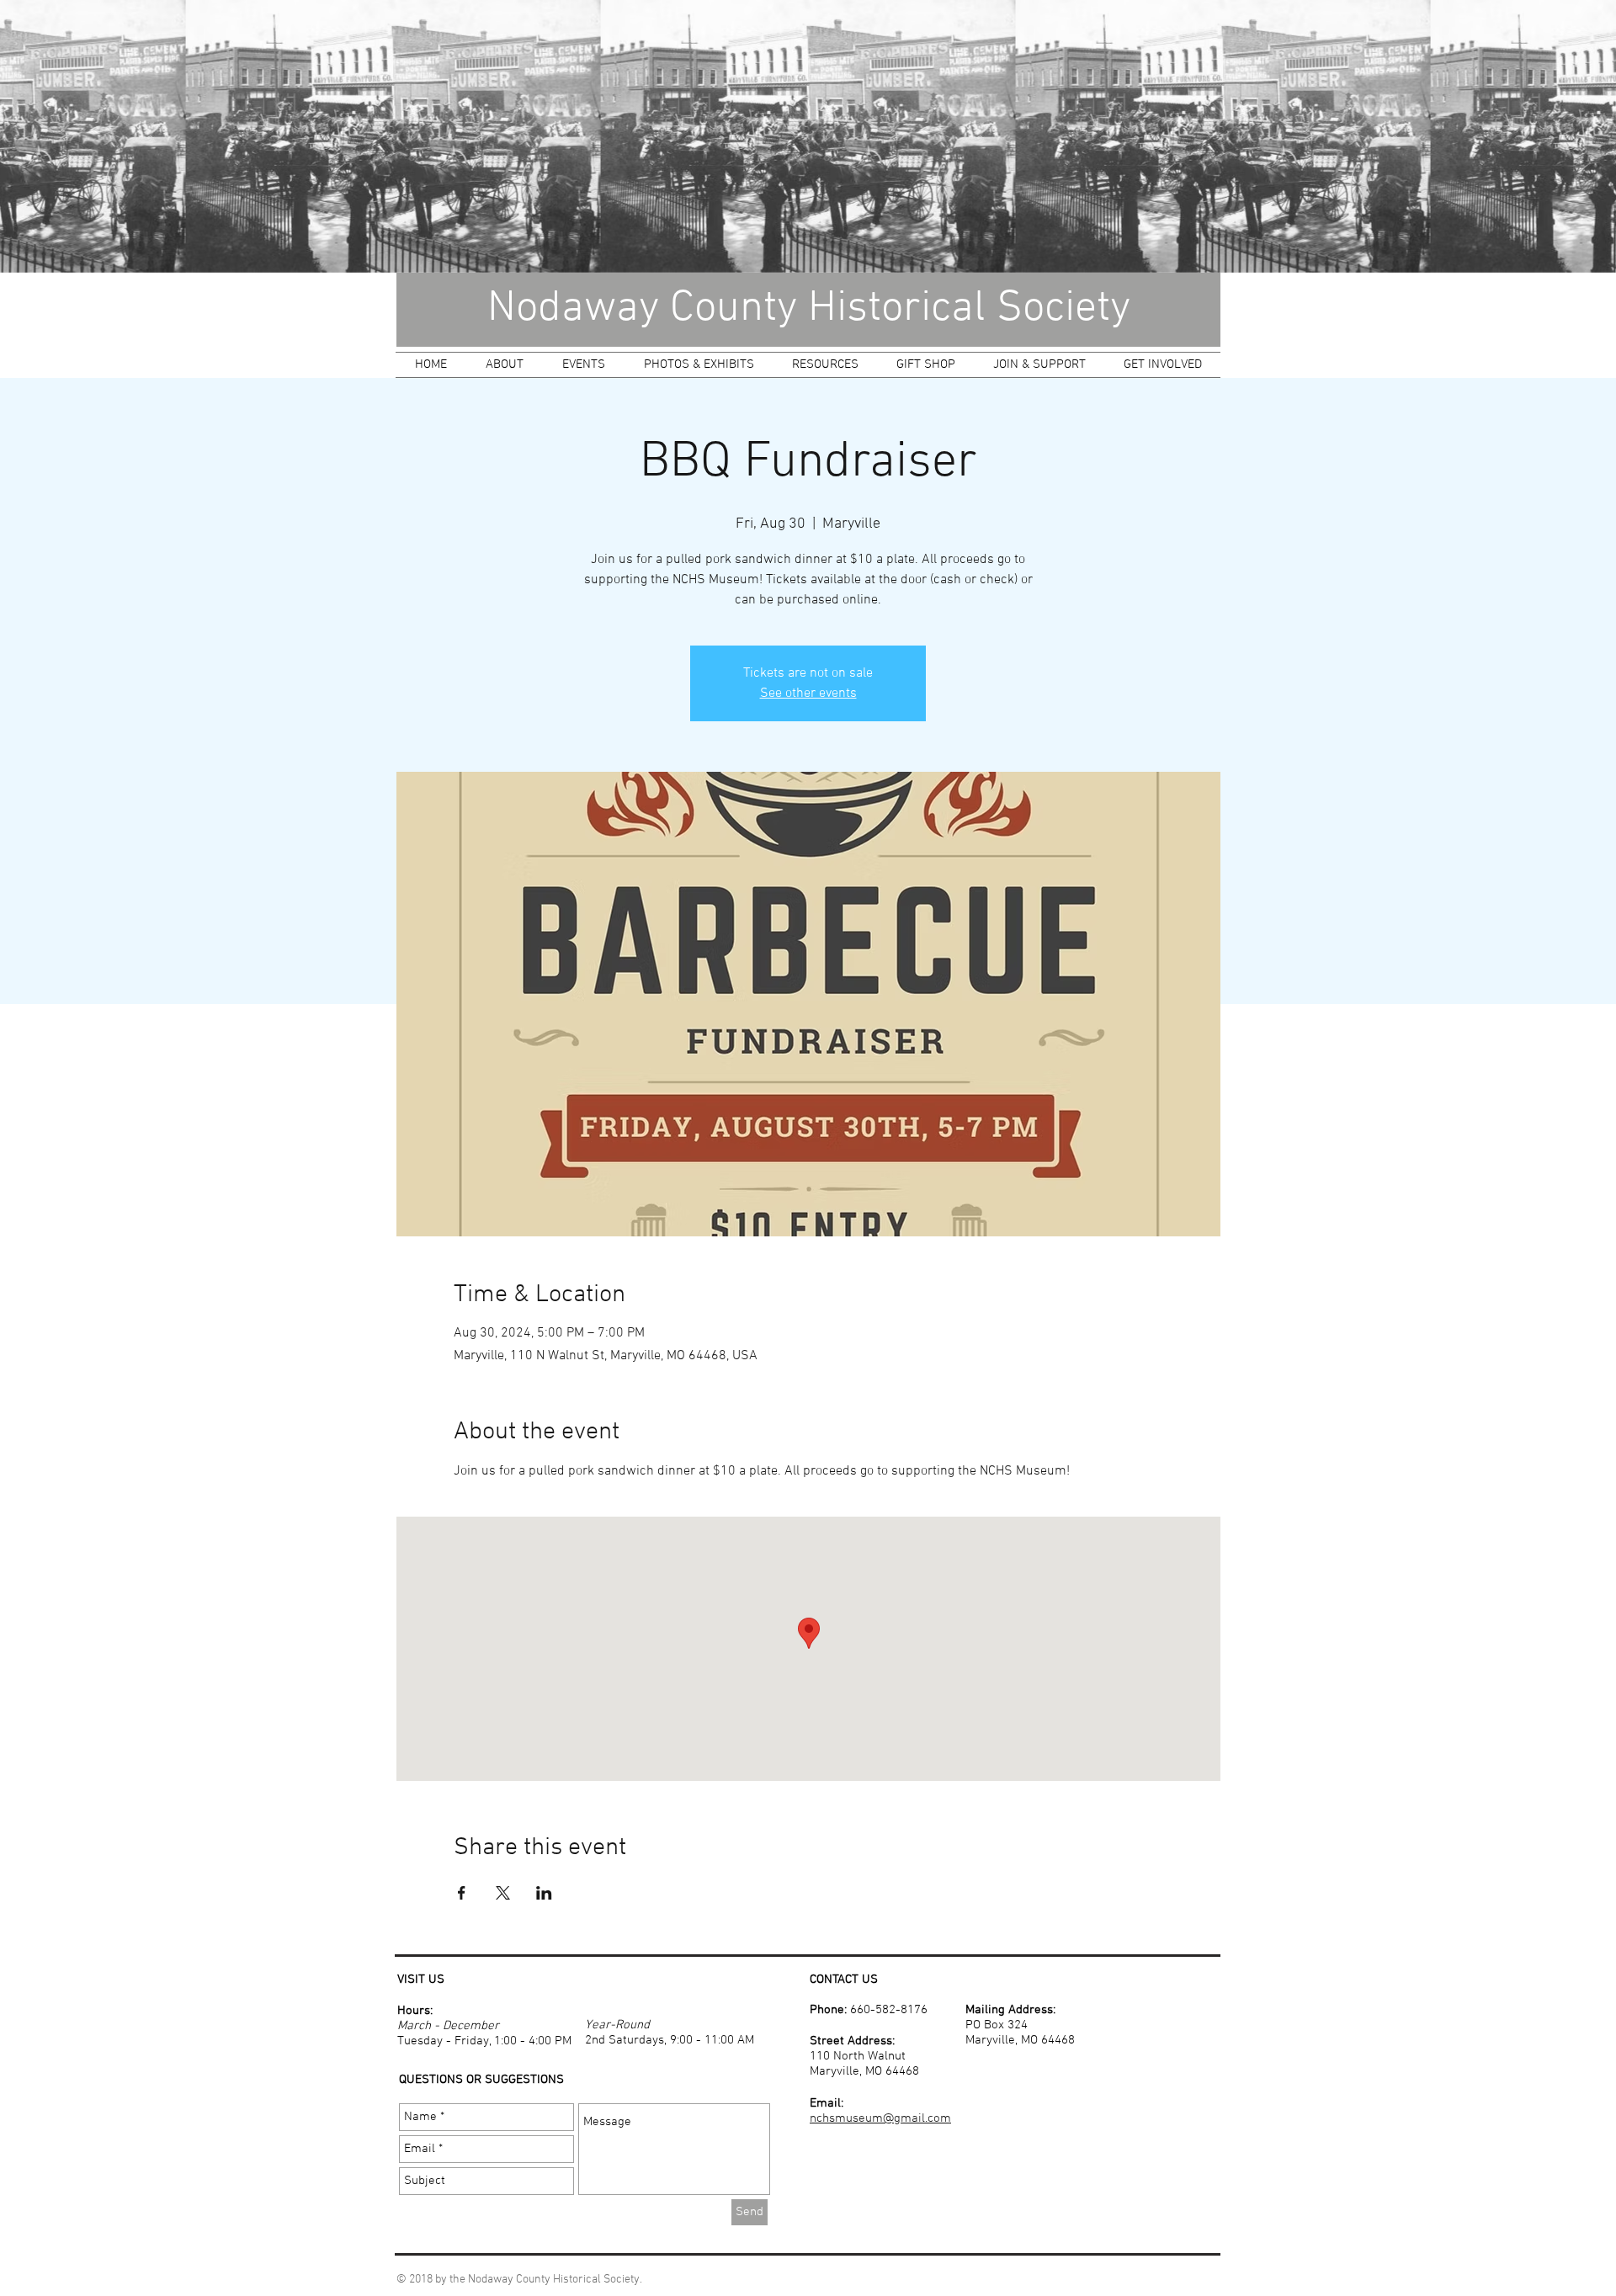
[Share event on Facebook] (462, 1893)
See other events (808, 694)
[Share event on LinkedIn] (544, 1893)
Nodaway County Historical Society (809, 309)
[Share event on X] (503, 1893)
